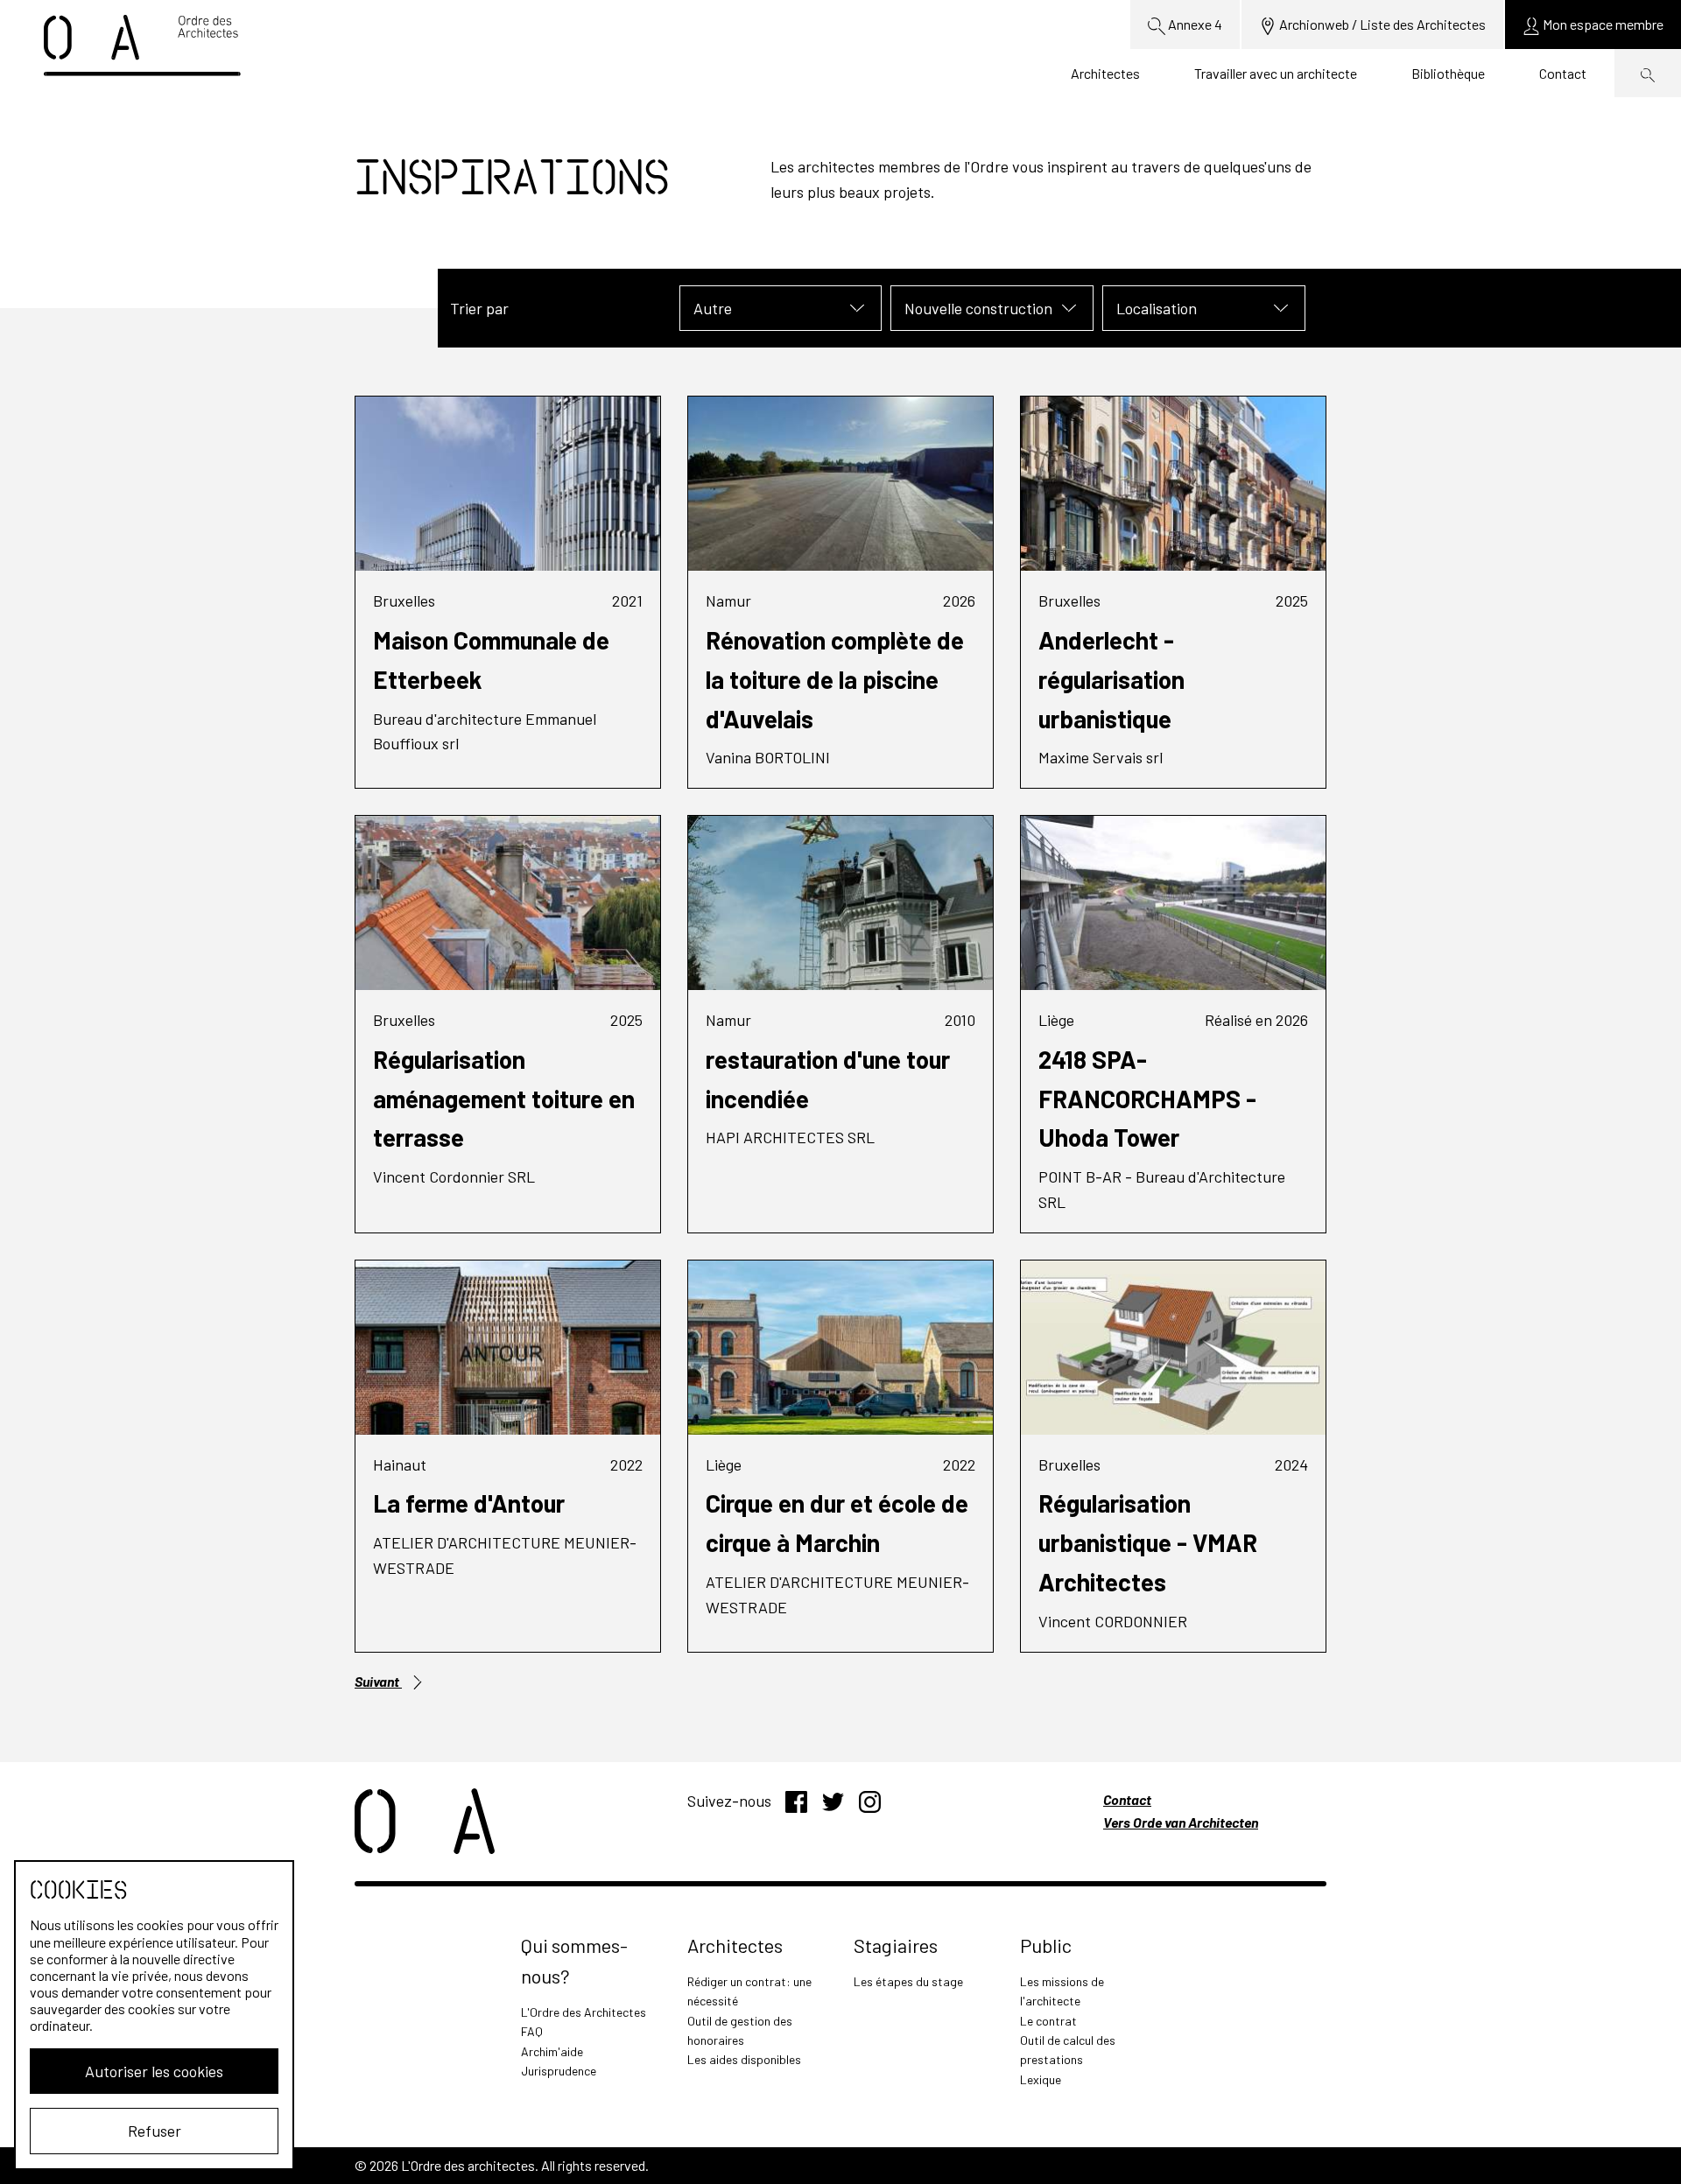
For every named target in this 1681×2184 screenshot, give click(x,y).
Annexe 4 (1194, 24)
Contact (1563, 73)
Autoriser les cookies (154, 2071)
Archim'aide (552, 2051)
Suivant (378, 1681)
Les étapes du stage (908, 1981)
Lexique (1041, 2079)
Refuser (155, 2131)
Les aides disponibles (744, 2059)
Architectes (1105, 73)
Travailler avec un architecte (1276, 73)
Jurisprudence (559, 2071)
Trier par (479, 308)
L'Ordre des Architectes (584, 2012)
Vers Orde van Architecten (1181, 1822)
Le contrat (1048, 2021)
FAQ (532, 2031)
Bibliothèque (1448, 73)
